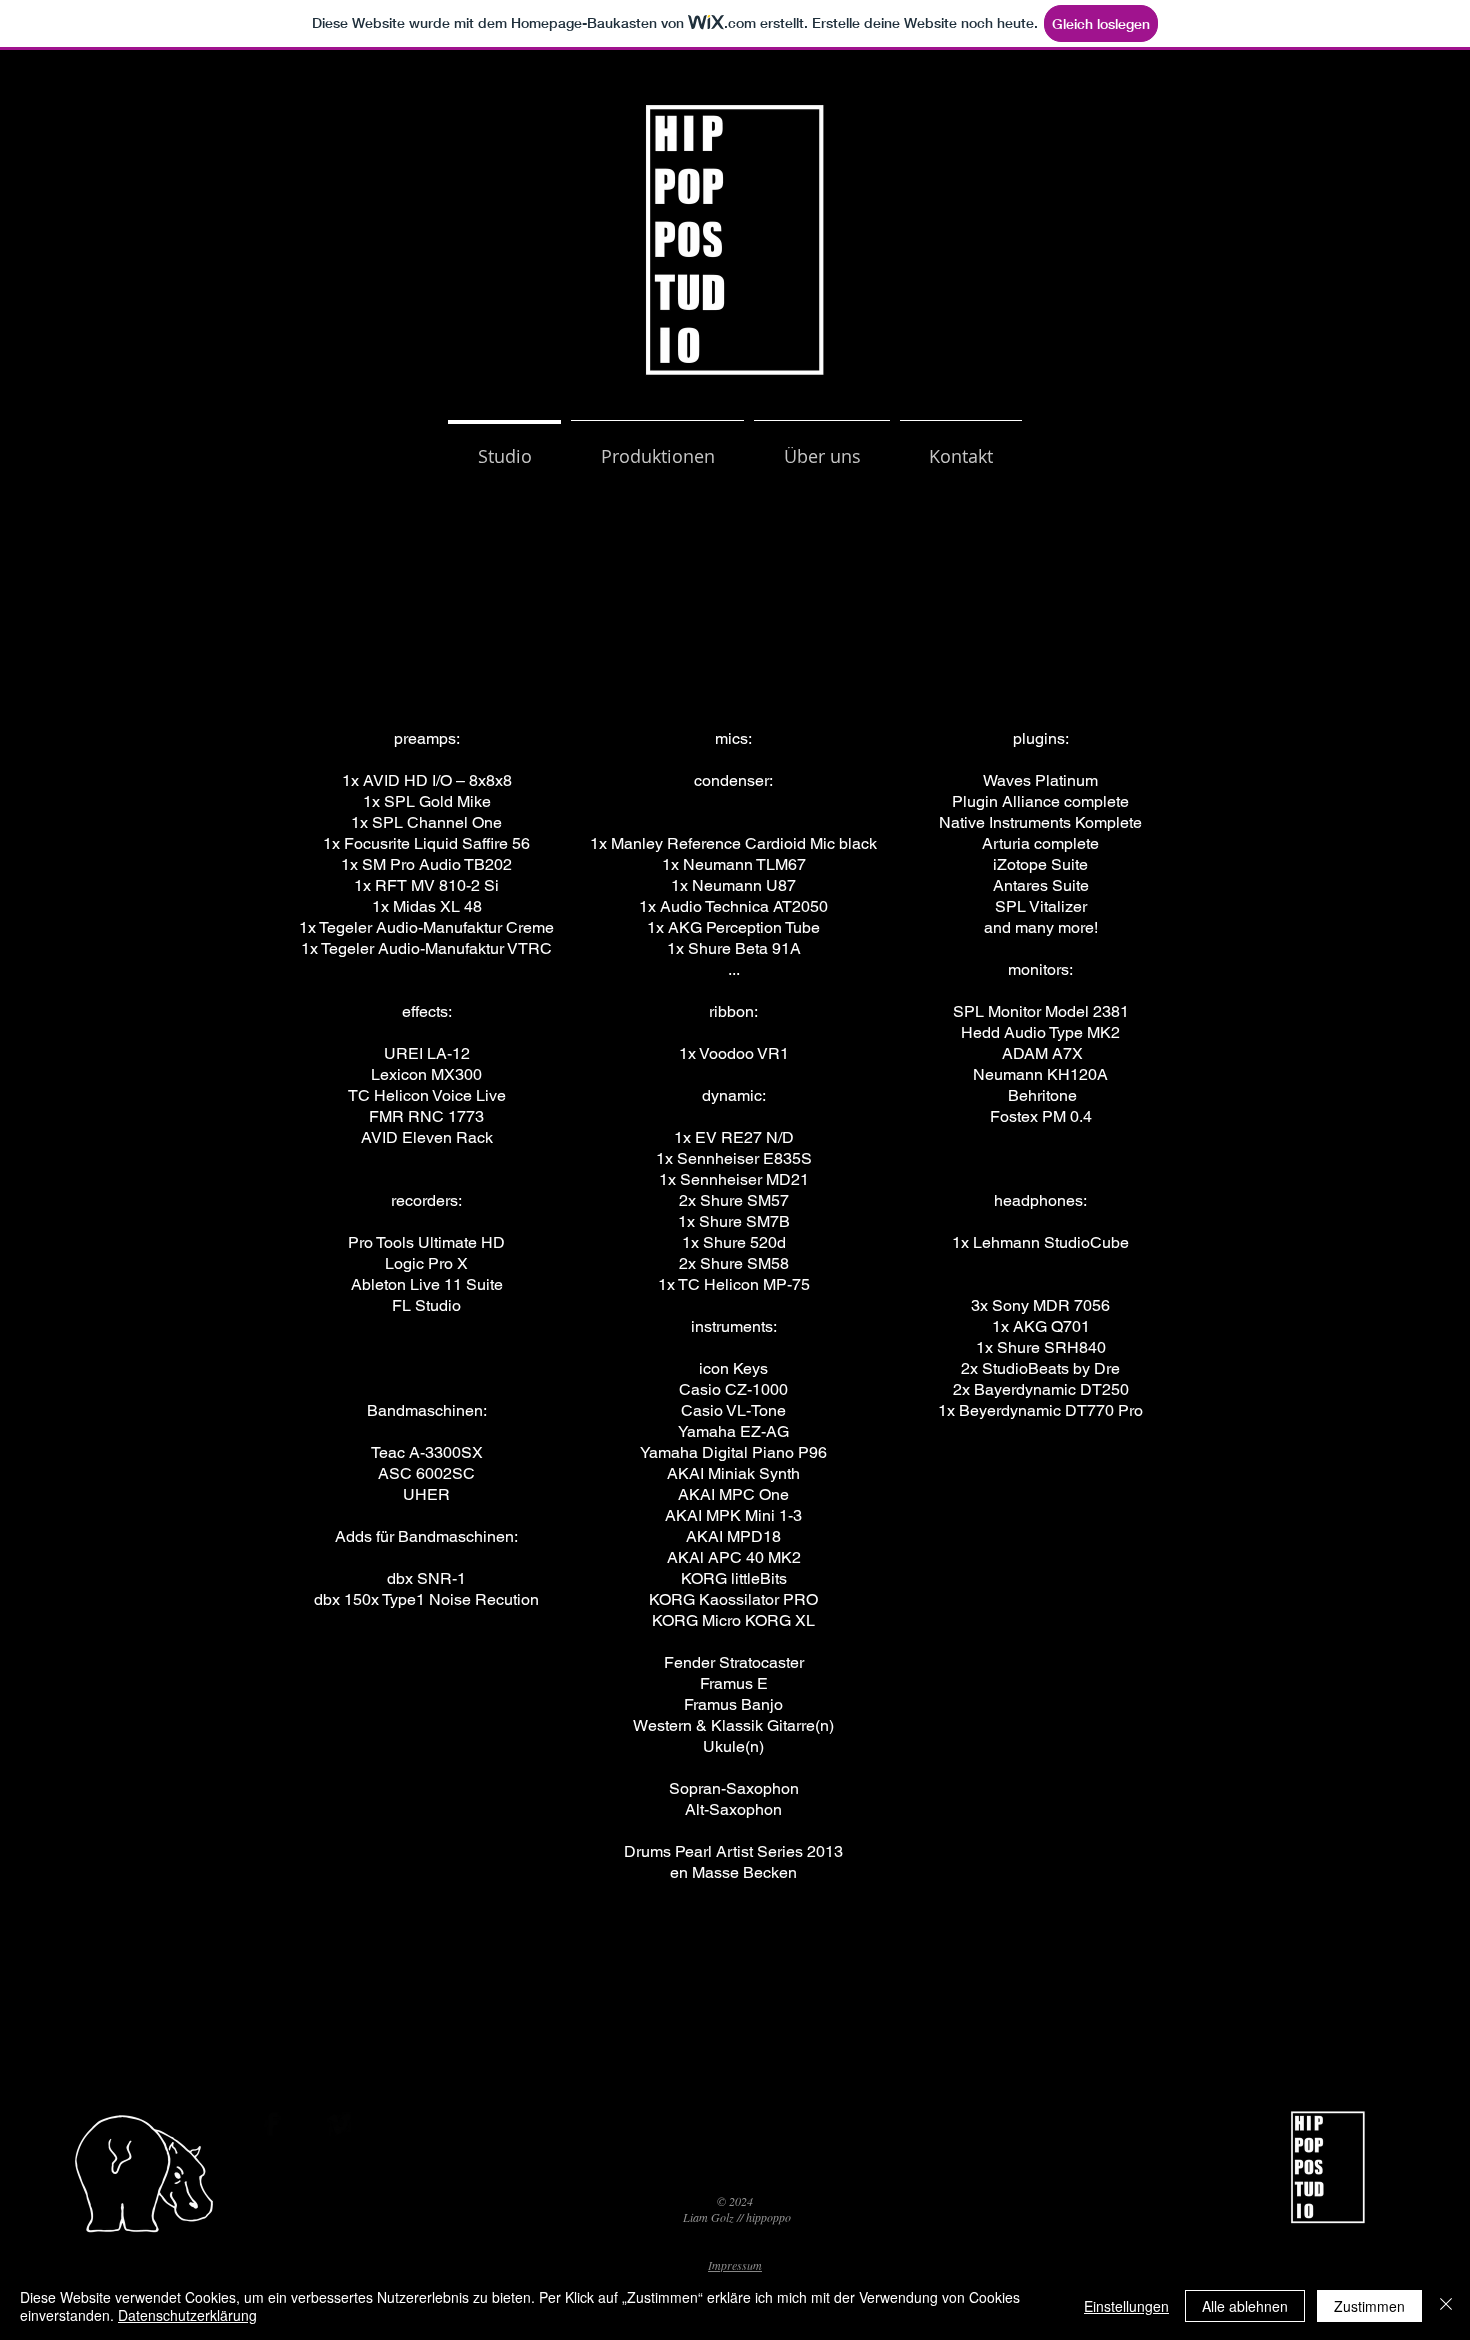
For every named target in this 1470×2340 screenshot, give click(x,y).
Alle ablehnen (1245, 2306)
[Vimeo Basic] (339, 2124)
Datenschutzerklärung (187, 2315)
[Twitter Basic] (305, 2124)
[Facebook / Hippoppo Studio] (685, 2168)
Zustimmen (1369, 2306)
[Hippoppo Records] (832, 2168)
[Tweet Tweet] (734, 2168)
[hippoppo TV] (783, 2168)
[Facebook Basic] (271, 2124)
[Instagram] (636, 2168)
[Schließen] (1446, 2306)
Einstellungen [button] (1126, 2306)
